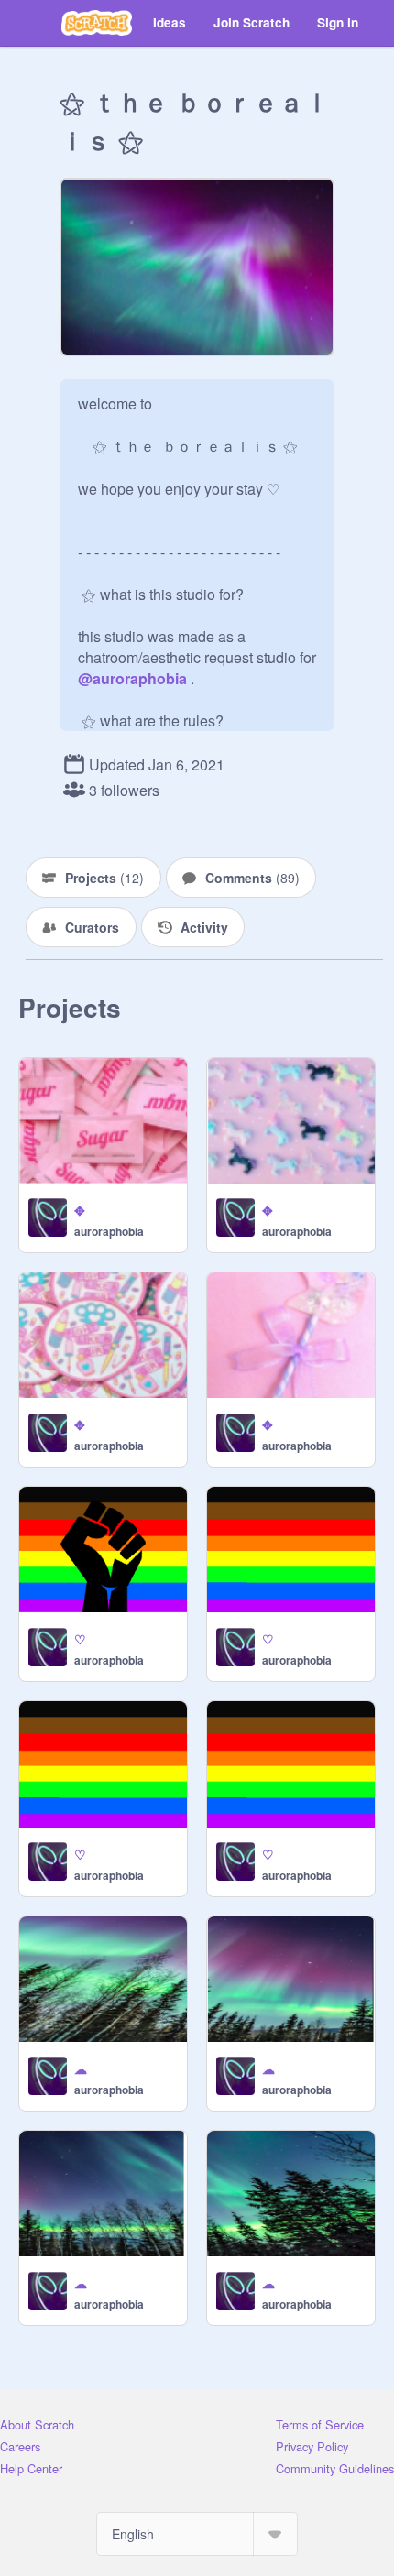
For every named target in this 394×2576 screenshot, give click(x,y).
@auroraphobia (132, 678)
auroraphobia (109, 1231)
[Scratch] (97, 23)
